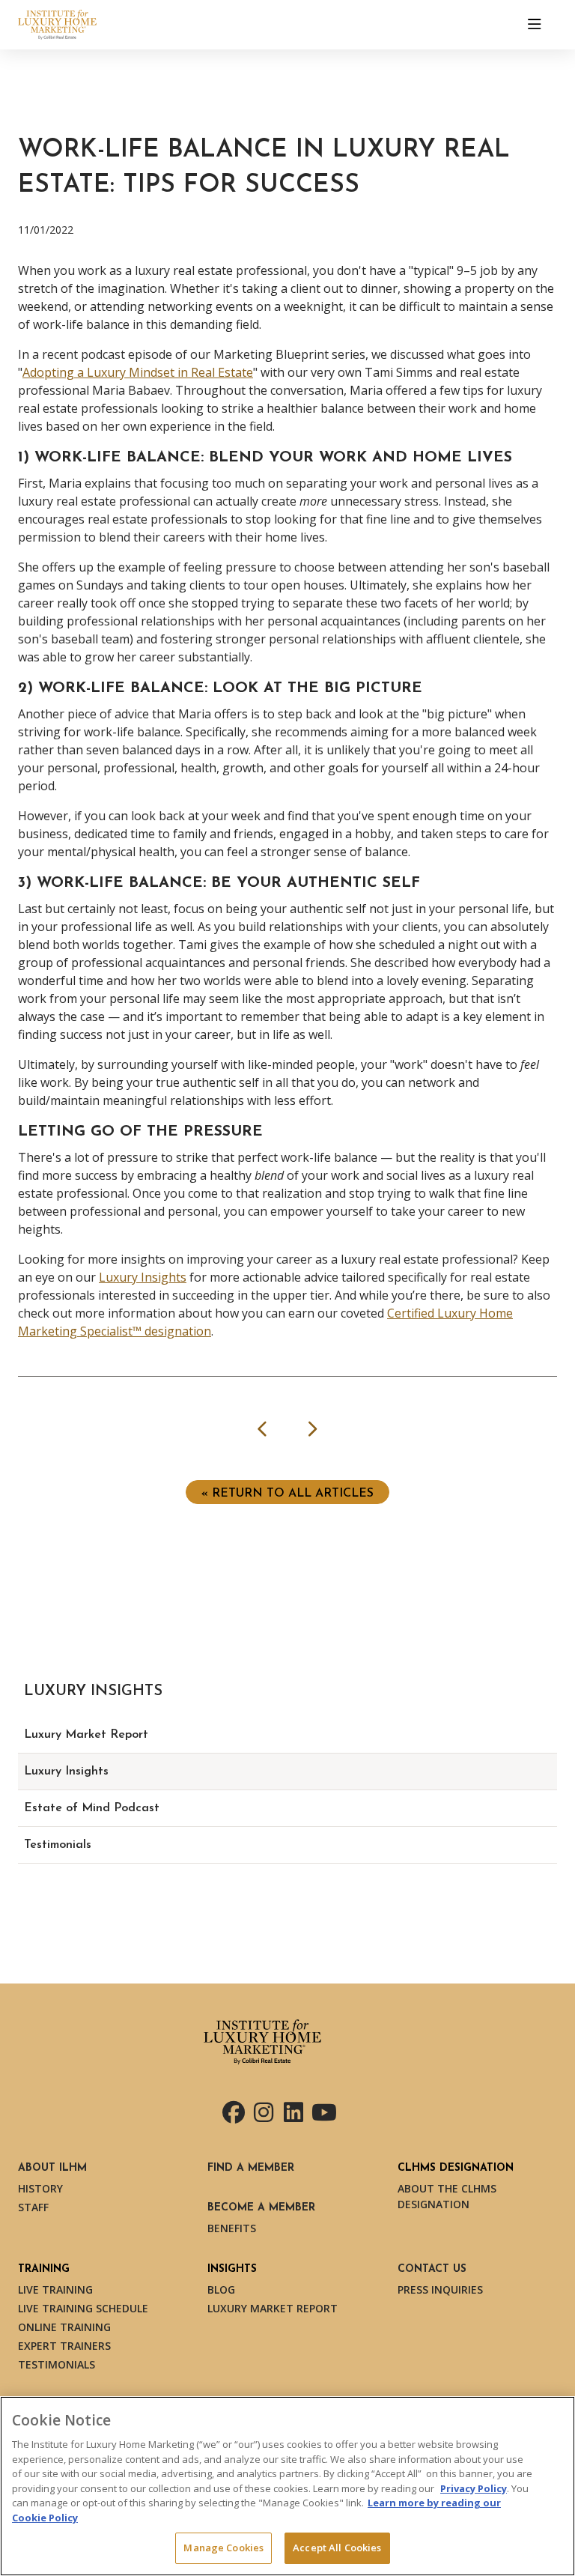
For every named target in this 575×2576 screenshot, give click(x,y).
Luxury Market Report (86, 1735)
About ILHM (52, 2168)
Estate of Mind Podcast (92, 1808)
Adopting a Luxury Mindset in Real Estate (138, 372)
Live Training (55, 2289)
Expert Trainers (64, 2346)
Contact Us (432, 2269)
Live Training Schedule (83, 2308)
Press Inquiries (440, 2289)
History (40, 2188)
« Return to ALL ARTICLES (287, 1494)
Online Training (64, 2327)
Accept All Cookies (337, 2548)
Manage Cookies (223, 2548)
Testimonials (58, 1845)
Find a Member (251, 2168)
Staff (33, 2207)
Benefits (232, 2228)
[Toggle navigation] (535, 25)
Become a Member (261, 2208)
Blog (221, 2289)
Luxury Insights (143, 1277)
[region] (287, 2486)
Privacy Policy (474, 2488)
